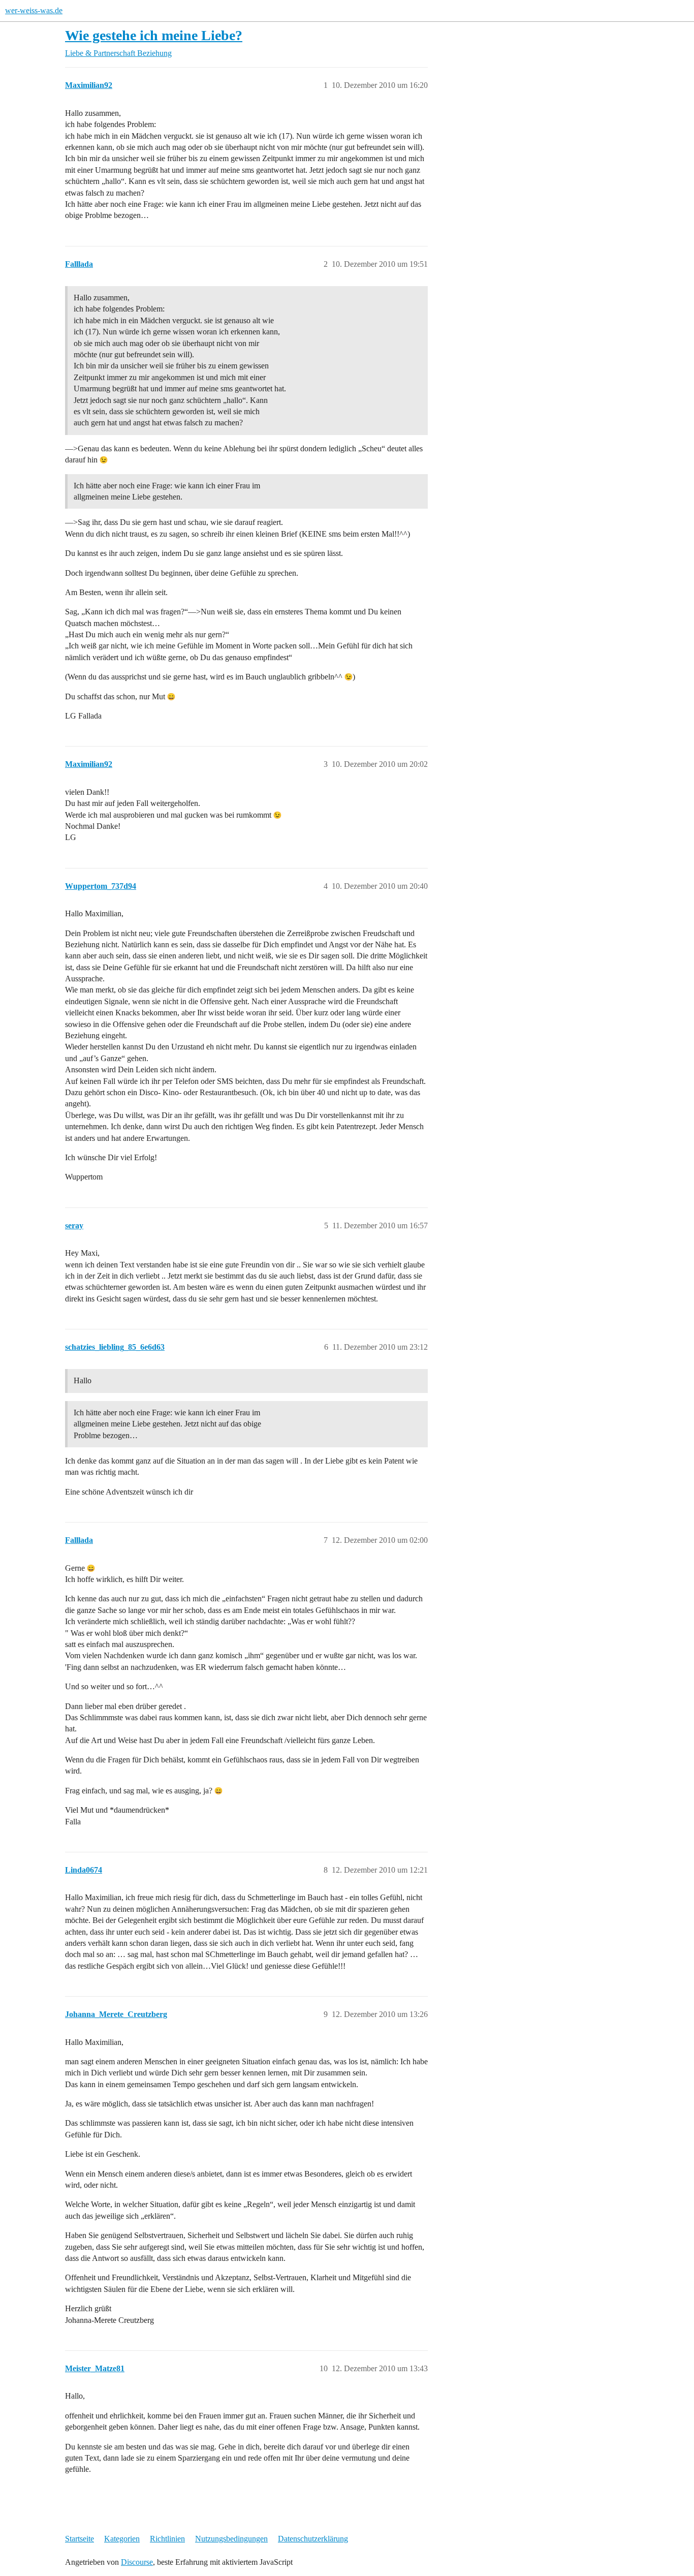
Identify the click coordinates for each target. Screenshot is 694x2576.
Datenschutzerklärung (313, 2539)
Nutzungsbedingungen (231, 2539)
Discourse (137, 2562)
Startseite (80, 2539)
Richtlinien (167, 2539)
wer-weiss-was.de (34, 10)
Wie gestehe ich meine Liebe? (154, 35)
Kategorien (122, 2539)
